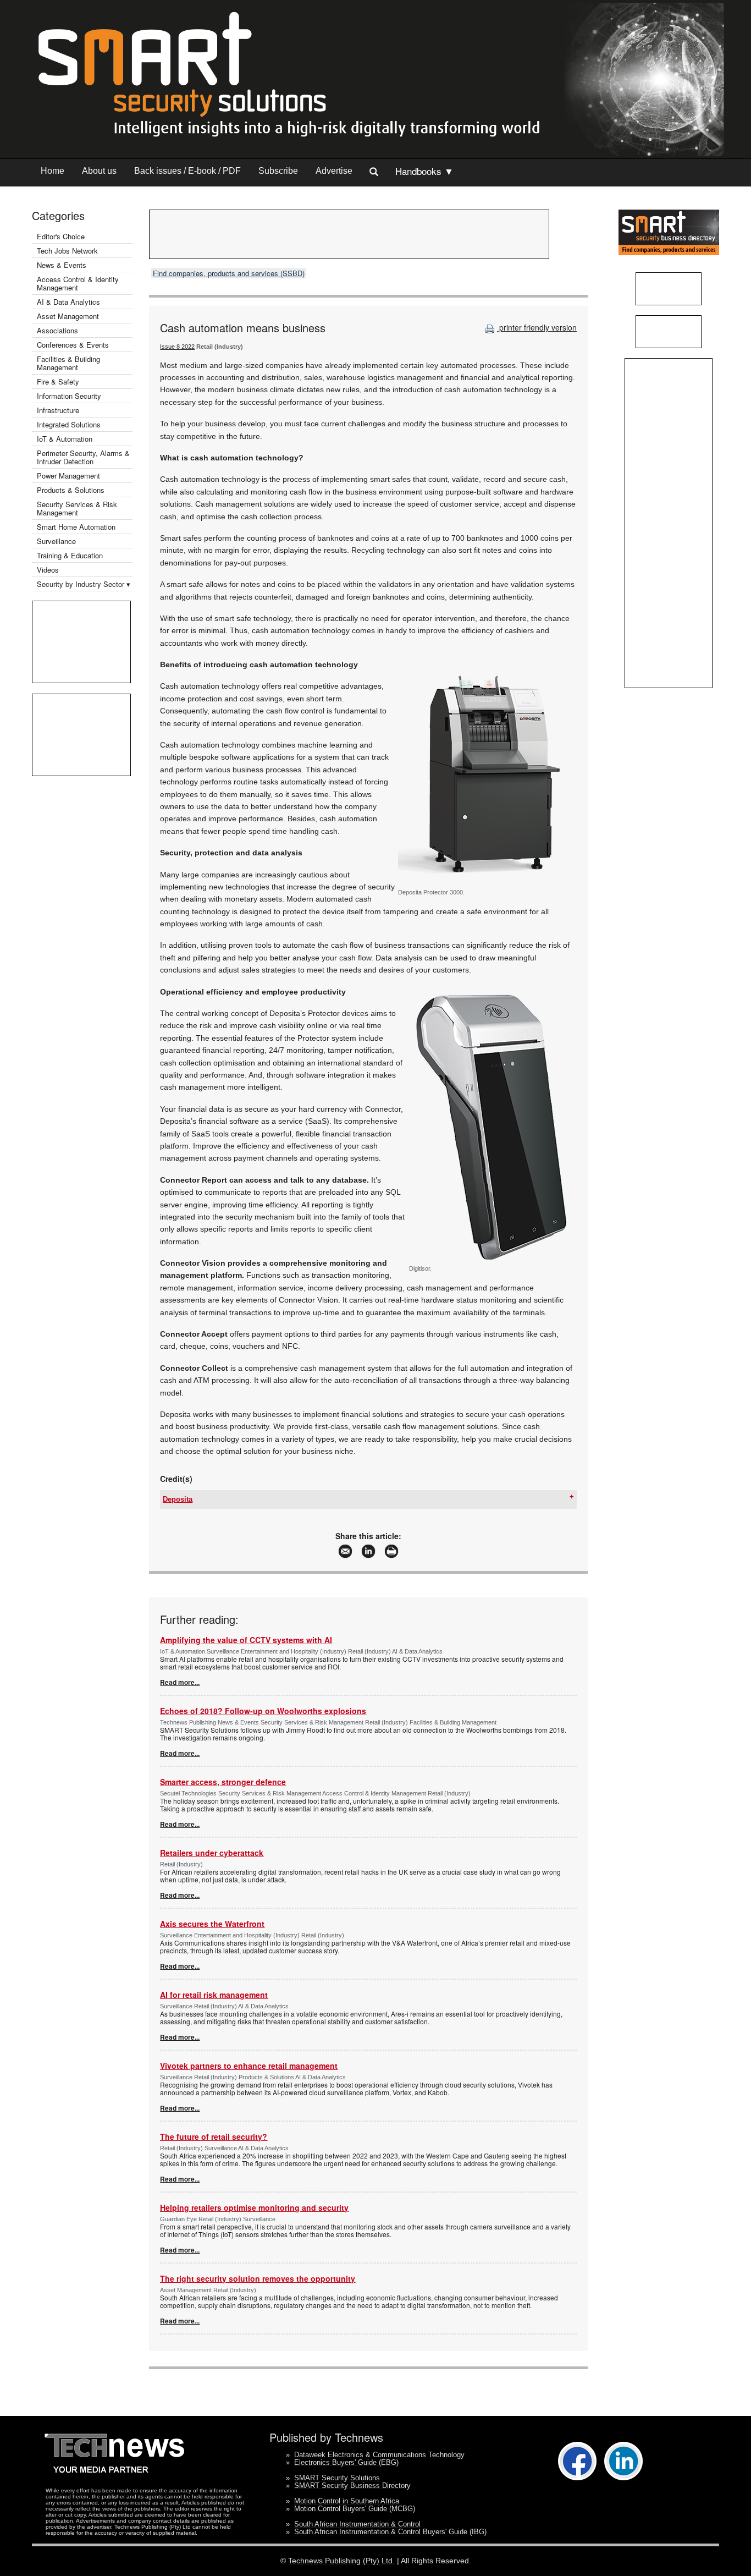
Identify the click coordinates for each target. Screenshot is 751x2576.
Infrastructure (58, 410)
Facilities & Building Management (68, 363)
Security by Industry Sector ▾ (84, 584)
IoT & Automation (65, 439)
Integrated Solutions (69, 424)
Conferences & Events (73, 345)
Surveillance (56, 541)
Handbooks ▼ (424, 171)
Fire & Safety (58, 381)
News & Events (62, 265)
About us (99, 171)
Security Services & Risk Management (77, 508)
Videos (48, 570)
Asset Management (68, 316)
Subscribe (278, 171)
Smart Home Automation (77, 527)
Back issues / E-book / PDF (187, 171)
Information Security (69, 396)
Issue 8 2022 (177, 347)
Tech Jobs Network (67, 251)
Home (53, 171)
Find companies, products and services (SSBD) (229, 273)
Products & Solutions (71, 490)
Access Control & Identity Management (78, 283)
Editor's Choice (61, 236)
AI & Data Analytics (68, 302)
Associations (57, 330)
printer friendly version (537, 327)
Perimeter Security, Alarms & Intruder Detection (83, 457)
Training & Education (70, 555)
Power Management (68, 476)
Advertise (334, 171)
